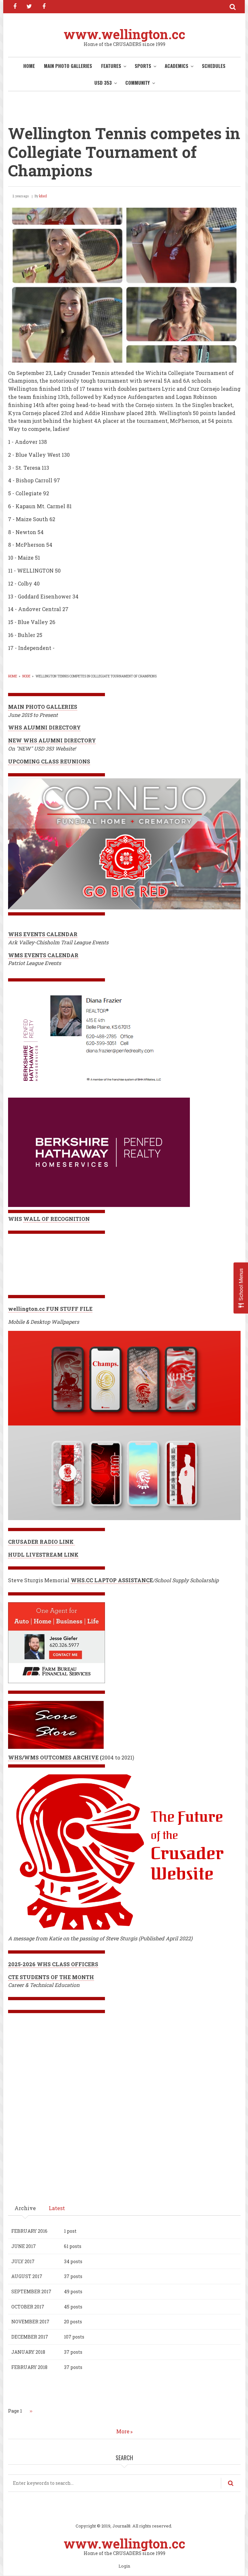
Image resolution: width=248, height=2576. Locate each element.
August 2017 (27, 2276)
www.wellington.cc (124, 34)
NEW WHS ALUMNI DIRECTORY (52, 740)
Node (26, 676)
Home (29, 66)
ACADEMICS (176, 66)
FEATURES (111, 66)
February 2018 (29, 2367)
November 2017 (30, 2322)
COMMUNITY (138, 82)
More (123, 2431)
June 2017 (24, 2246)
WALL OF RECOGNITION (57, 1219)
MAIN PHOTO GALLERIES (68, 66)
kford (43, 196)
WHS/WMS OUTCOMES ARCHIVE (53, 1757)
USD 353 (103, 82)
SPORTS (143, 66)
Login (124, 2566)
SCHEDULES (214, 66)
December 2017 (30, 2337)
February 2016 (29, 2231)
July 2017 (23, 2261)
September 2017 (31, 2291)
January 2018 (28, 2352)
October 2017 (28, 2307)
